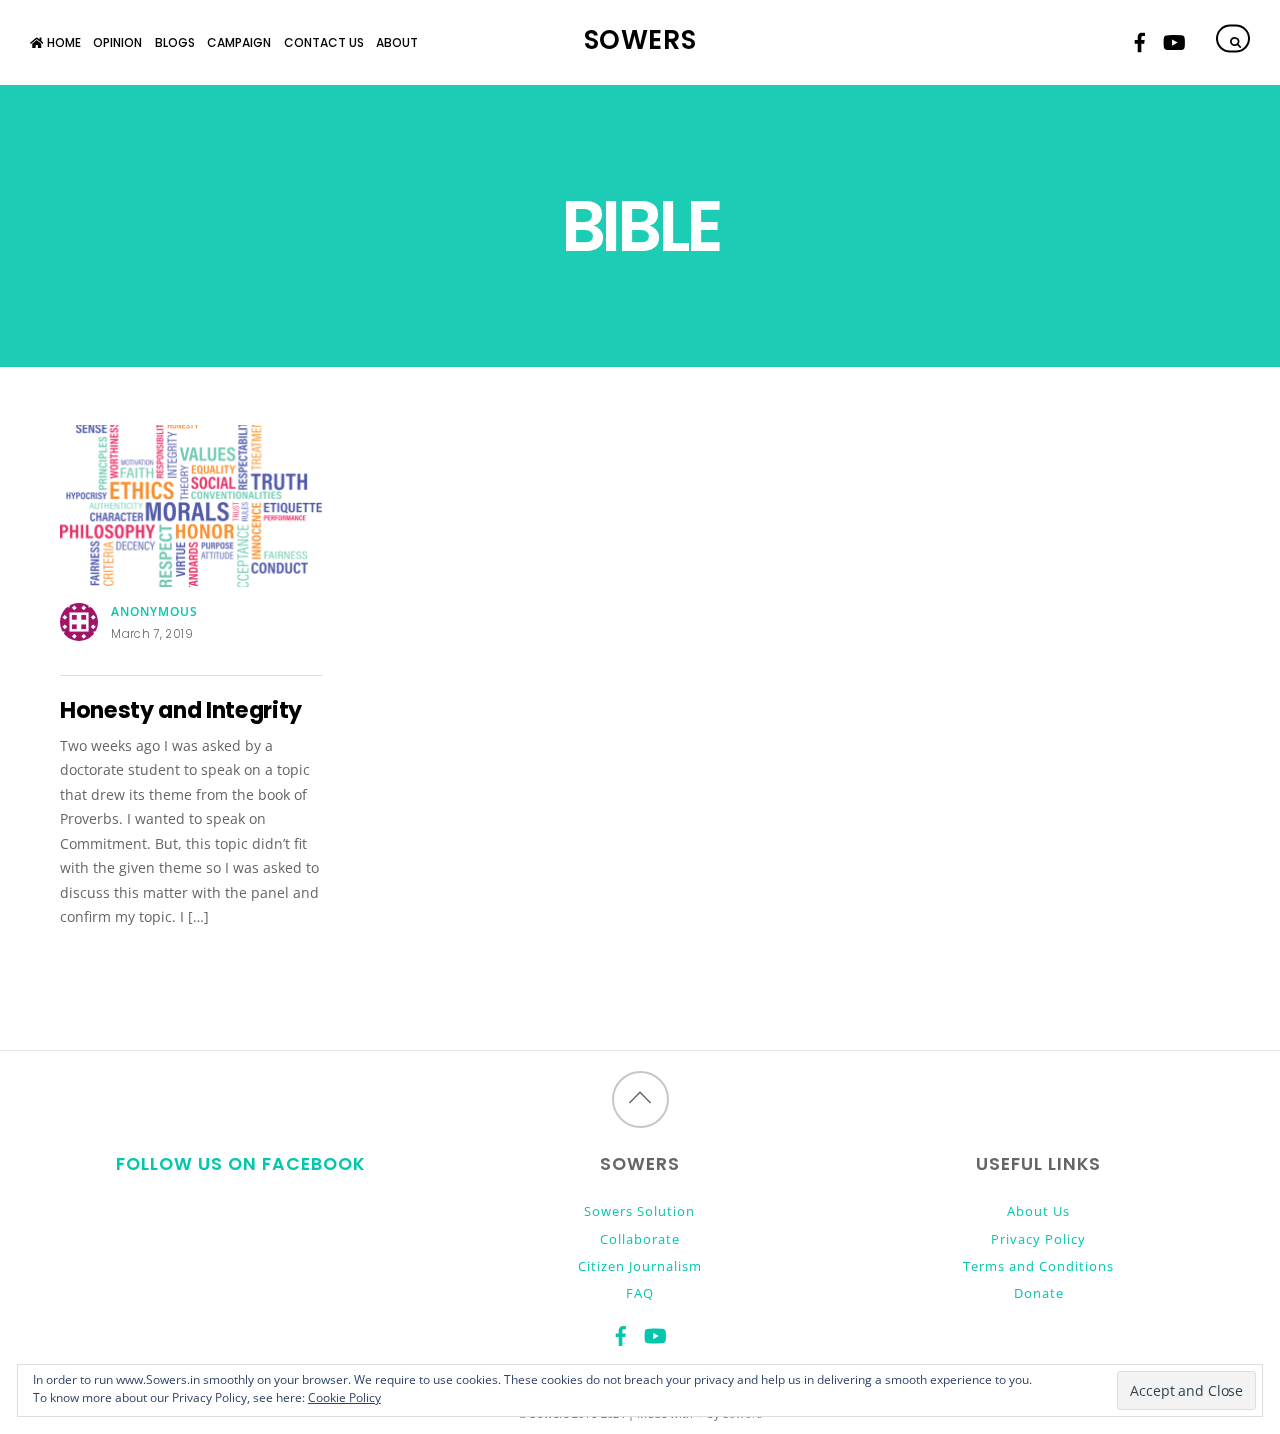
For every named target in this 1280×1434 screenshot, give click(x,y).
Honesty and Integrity (181, 710)
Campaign (239, 42)
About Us (1038, 1211)
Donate (1039, 1293)
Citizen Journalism (640, 1266)
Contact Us (324, 42)
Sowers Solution (639, 1211)
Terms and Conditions (1038, 1266)
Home (62, 42)
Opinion (117, 42)
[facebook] (1140, 39)
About (397, 42)
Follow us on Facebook (240, 1164)
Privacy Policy (1038, 1239)
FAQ (640, 1293)
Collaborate (640, 1239)
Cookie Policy (344, 1397)
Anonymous (154, 611)
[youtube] (1173, 39)
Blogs (175, 42)
